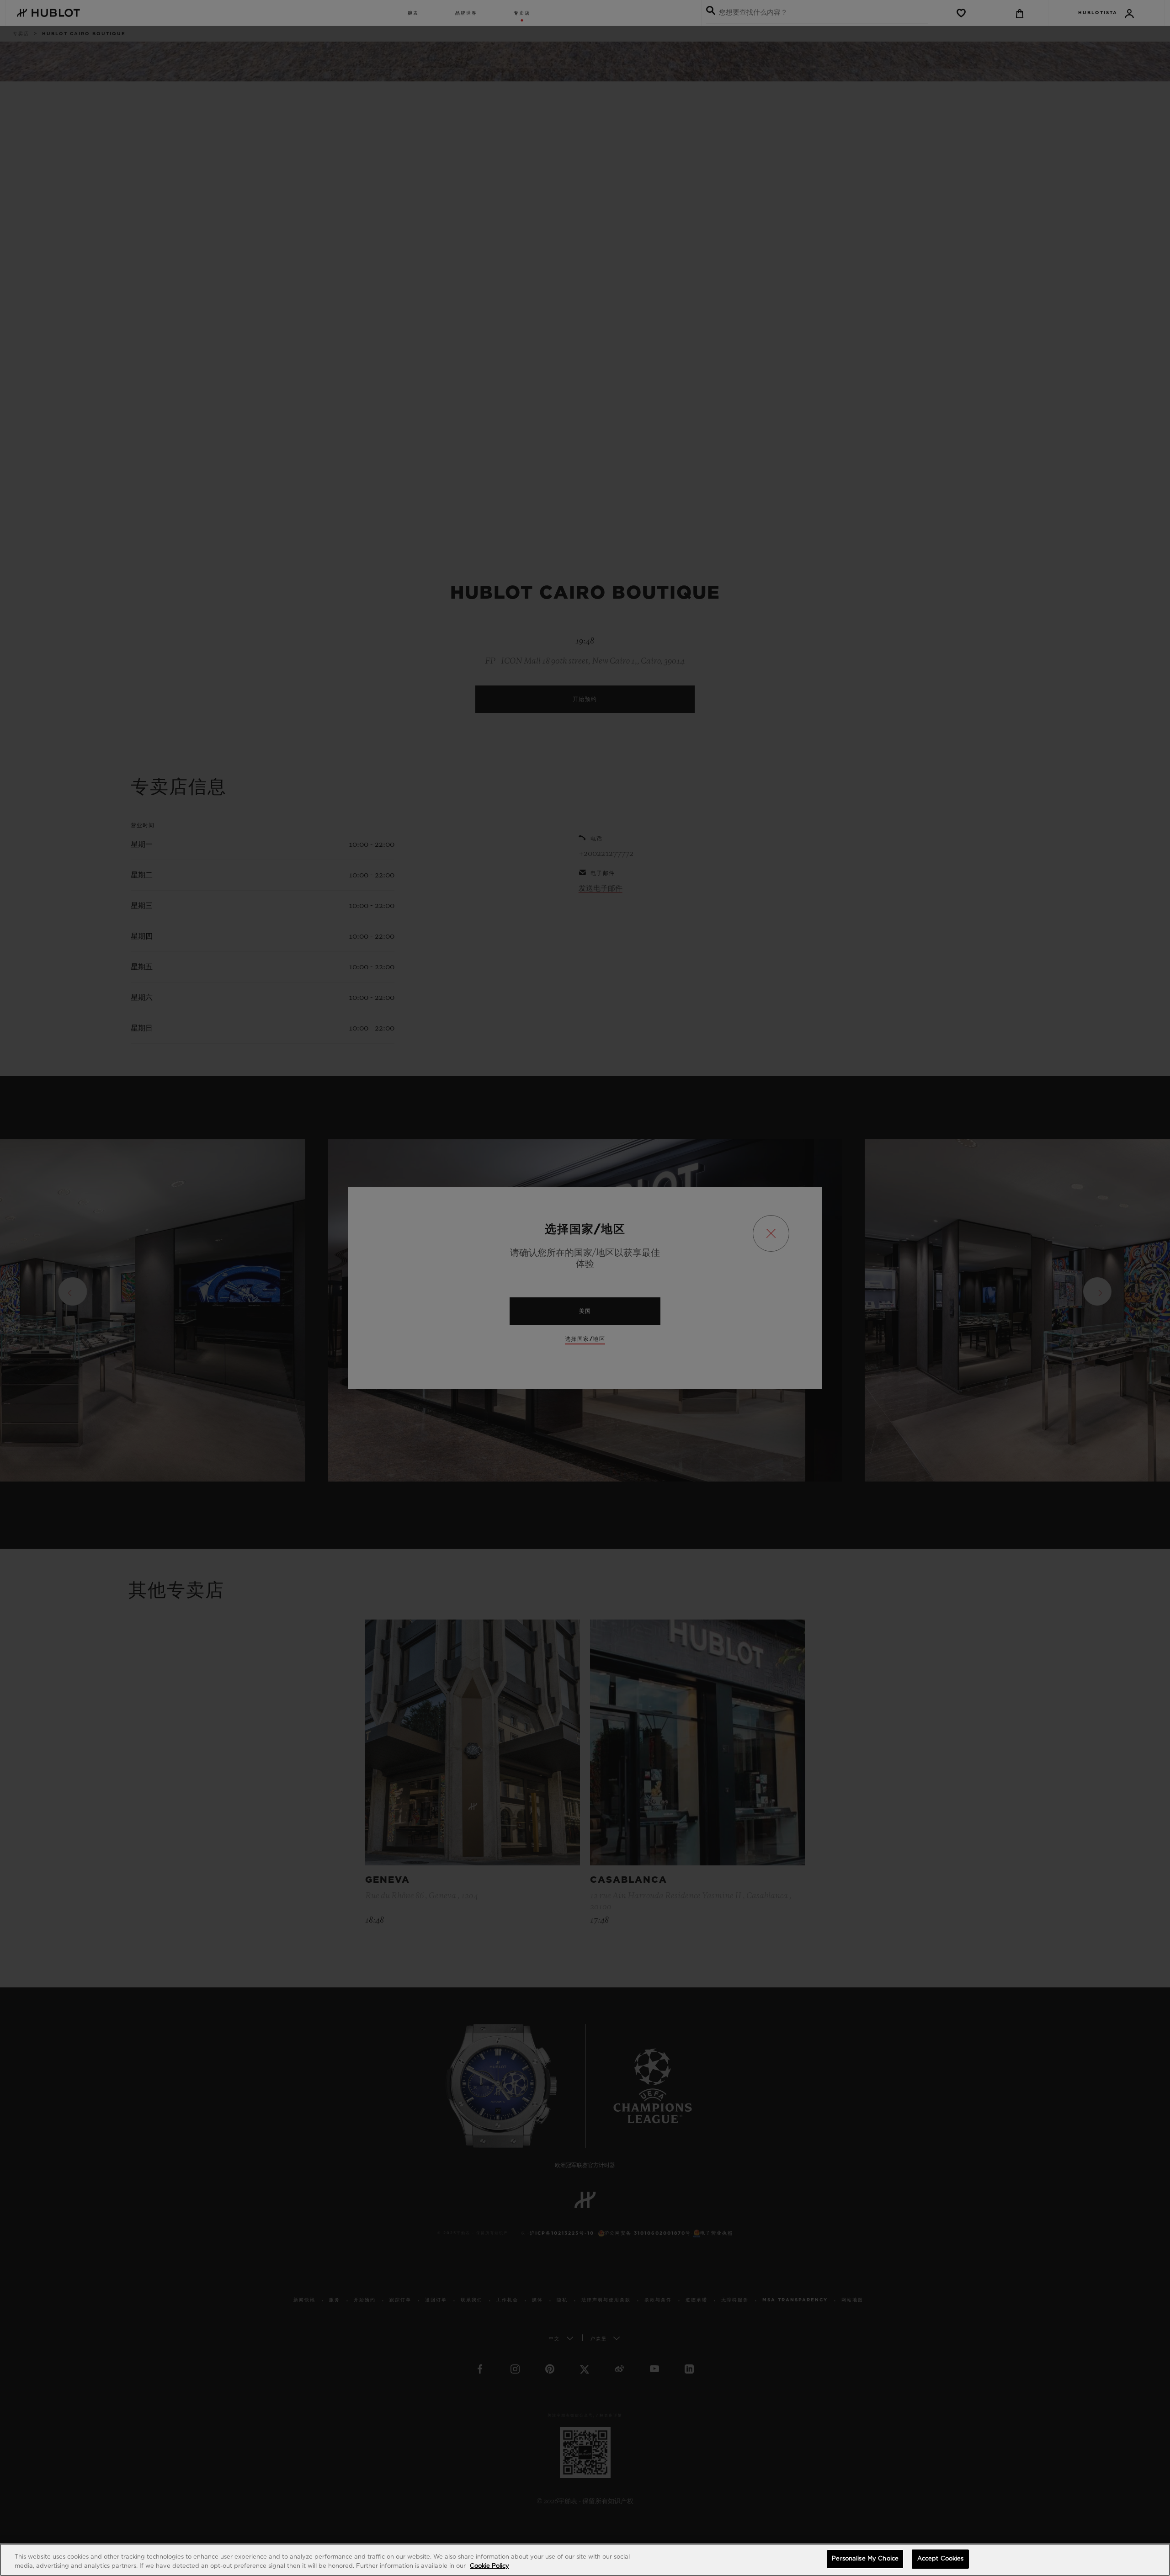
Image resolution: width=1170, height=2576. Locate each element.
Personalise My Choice (865, 2559)
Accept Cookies (941, 2559)
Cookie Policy (489, 2566)
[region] (585, 2560)
